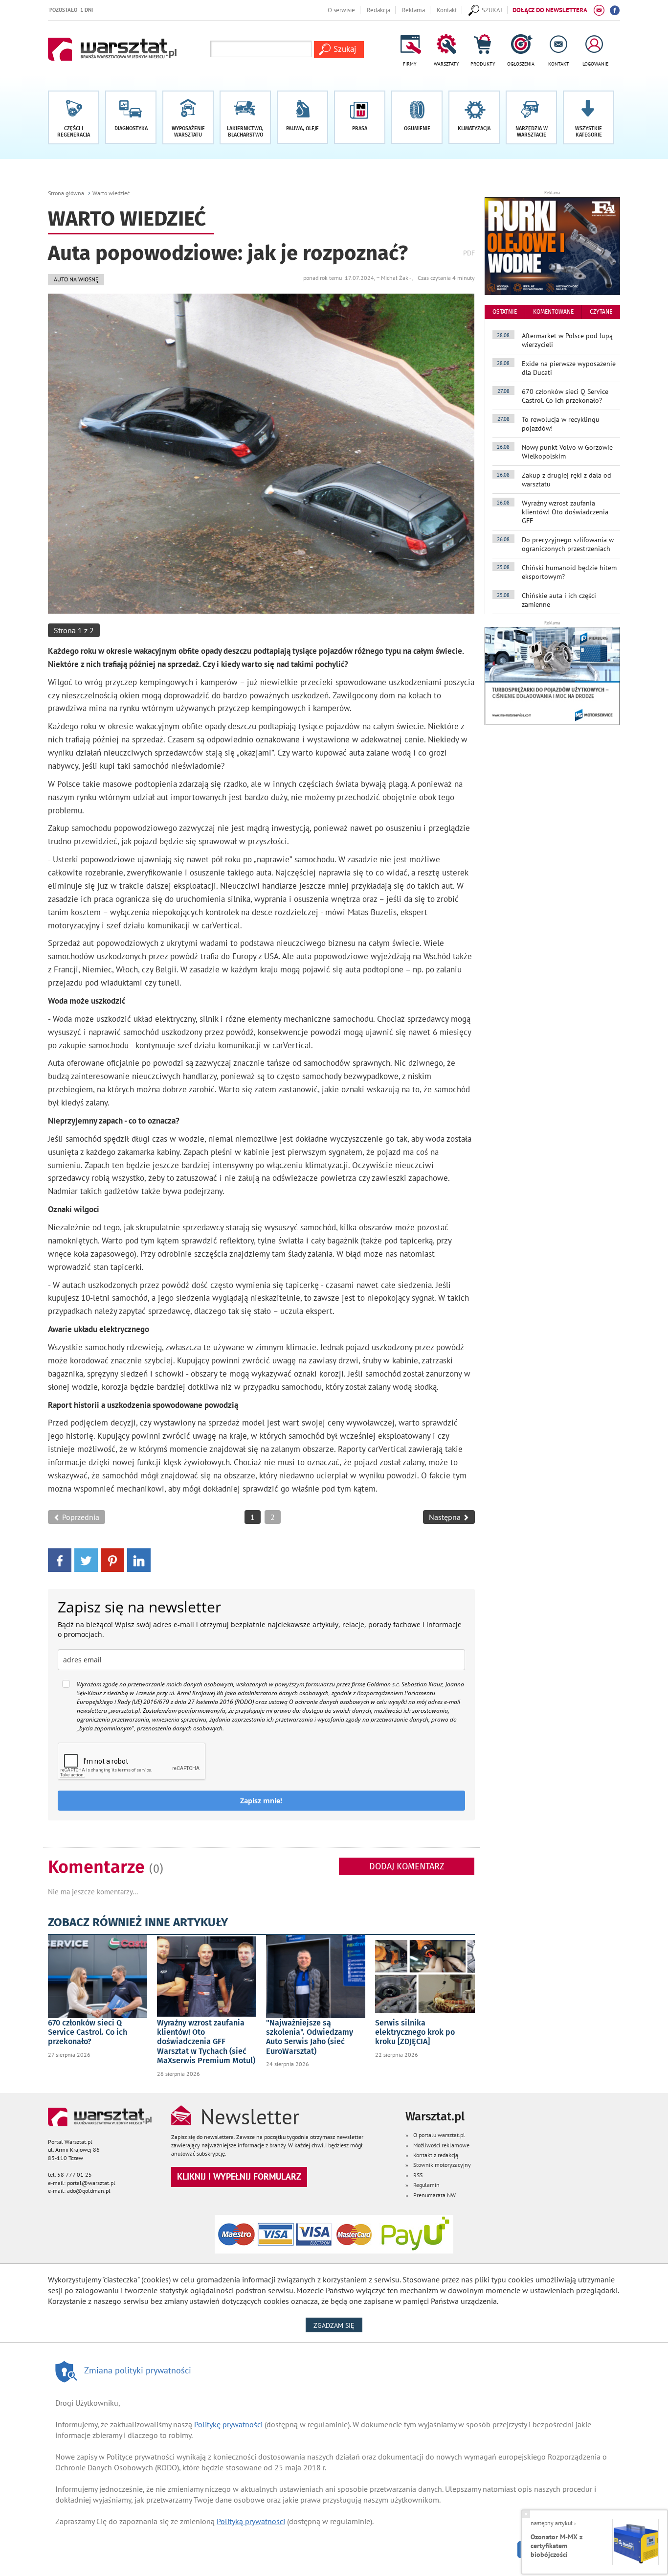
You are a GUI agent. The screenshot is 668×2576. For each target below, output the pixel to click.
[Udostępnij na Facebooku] (60, 1559)
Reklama (413, 10)
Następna (446, 1517)
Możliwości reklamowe (441, 2145)
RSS (418, 2175)
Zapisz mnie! (261, 1801)
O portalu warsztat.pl (439, 2135)
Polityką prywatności (251, 2521)
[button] (589, 117)
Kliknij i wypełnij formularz (239, 2176)
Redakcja (379, 10)
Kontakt (447, 10)
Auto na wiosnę (76, 279)
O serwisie (341, 10)
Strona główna (66, 193)
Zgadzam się (338, 2325)
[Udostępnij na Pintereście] (112, 1559)
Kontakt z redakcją (436, 2155)
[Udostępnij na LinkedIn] (139, 1559)
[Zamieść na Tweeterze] (86, 1559)
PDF (469, 253)
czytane (601, 312)
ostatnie (505, 312)
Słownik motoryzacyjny (442, 2165)
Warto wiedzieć (111, 193)
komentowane (553, 312)
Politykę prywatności (228, 2424)
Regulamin (426, 2185)
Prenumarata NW (434, 2195)
